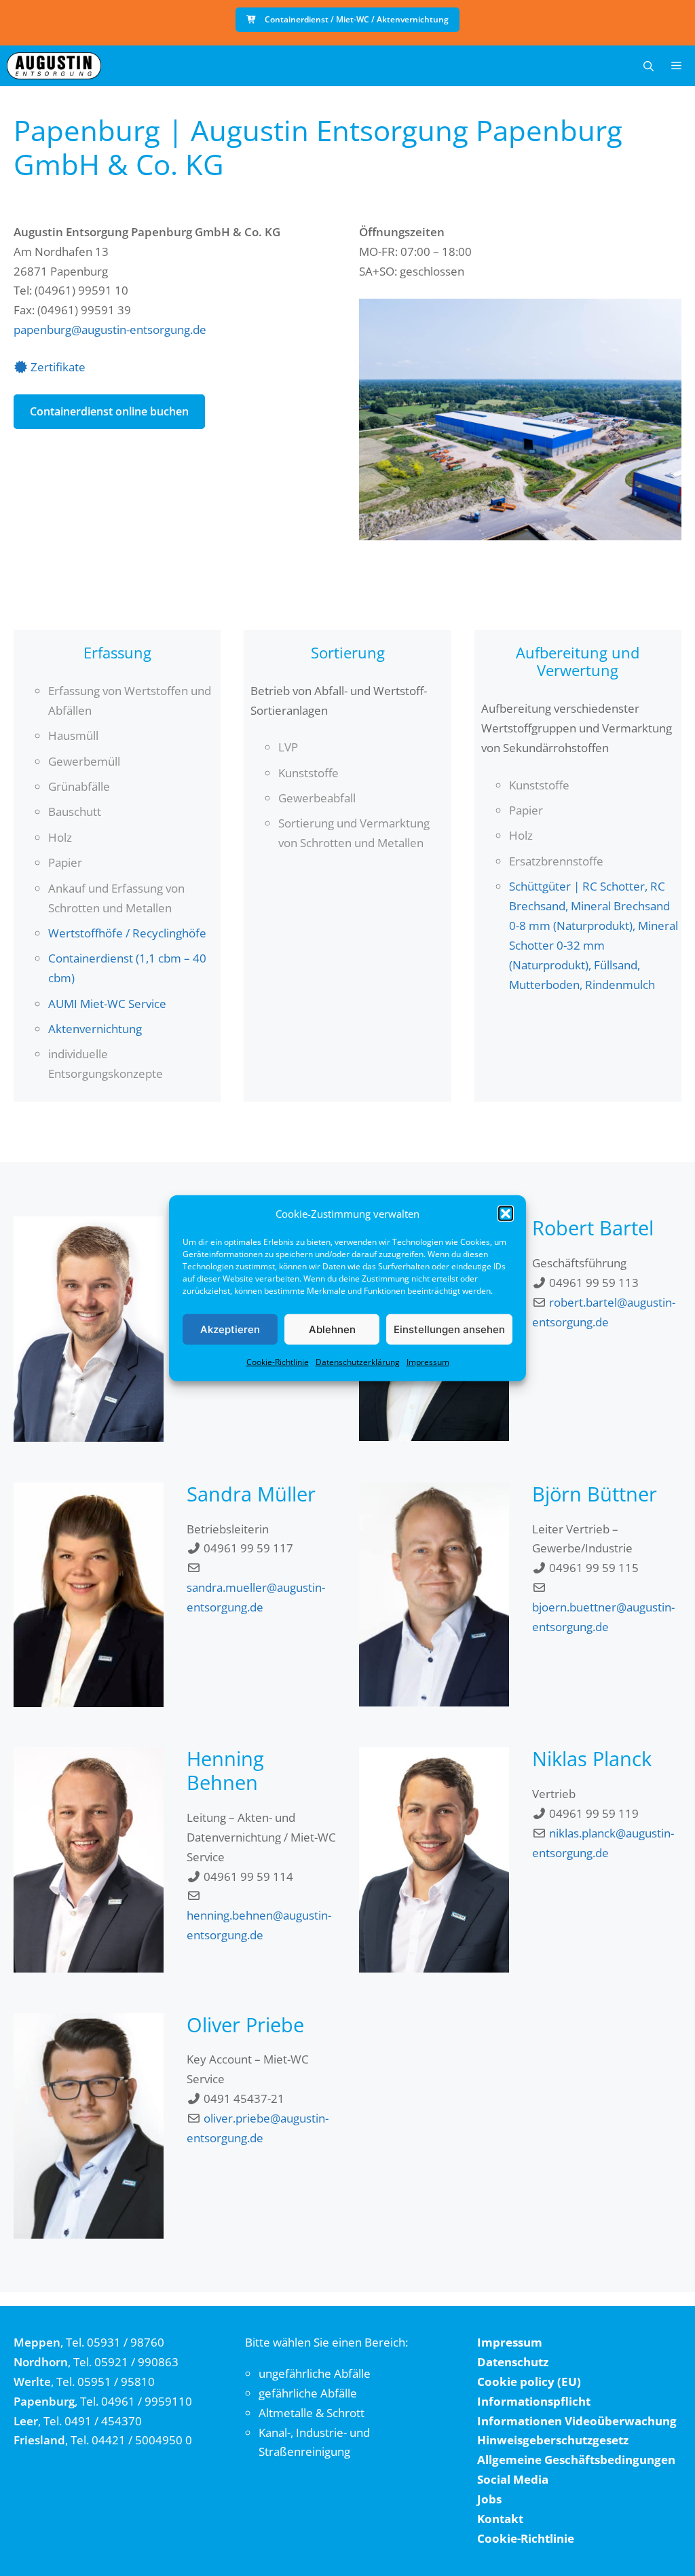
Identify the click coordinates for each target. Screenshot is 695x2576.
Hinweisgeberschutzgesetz (553, 2440)
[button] (506, 1214)
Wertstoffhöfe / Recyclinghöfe (127, 933)
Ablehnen (332, 1329)
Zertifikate (58, 367)
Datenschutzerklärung (358, 1362)
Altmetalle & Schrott (312, 2413)
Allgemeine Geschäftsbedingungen (576, 2460)
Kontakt (500, 2519)
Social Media (513, 2479)
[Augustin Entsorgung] (54, 66)
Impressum (428, 1362)
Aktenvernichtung (95, 1029)
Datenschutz (513, 2362)
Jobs (489, 2499)
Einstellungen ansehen (449, 1329)
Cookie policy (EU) (529, 2382)
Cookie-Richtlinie (278, 1362)
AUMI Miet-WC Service (107, 1004)
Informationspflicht (534, 2401)
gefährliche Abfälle (308, 2393)
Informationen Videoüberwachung (577, 2421)
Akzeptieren (230, 1329)
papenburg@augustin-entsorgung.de (110, 330)
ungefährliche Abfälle (315, 2373)
